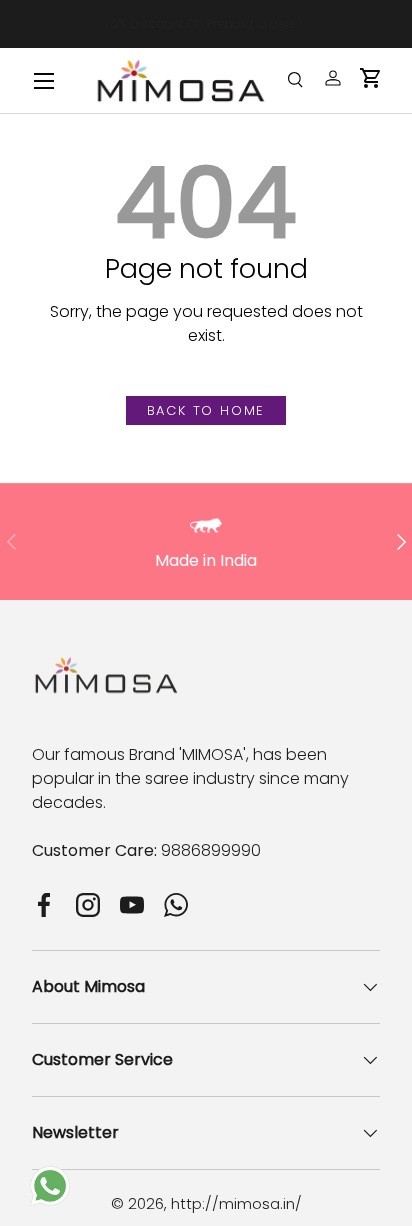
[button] (371, 78)
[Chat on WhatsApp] (50, 1177)
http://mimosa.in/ (236, 1203)
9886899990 (211, 850)
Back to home (206, 410)
